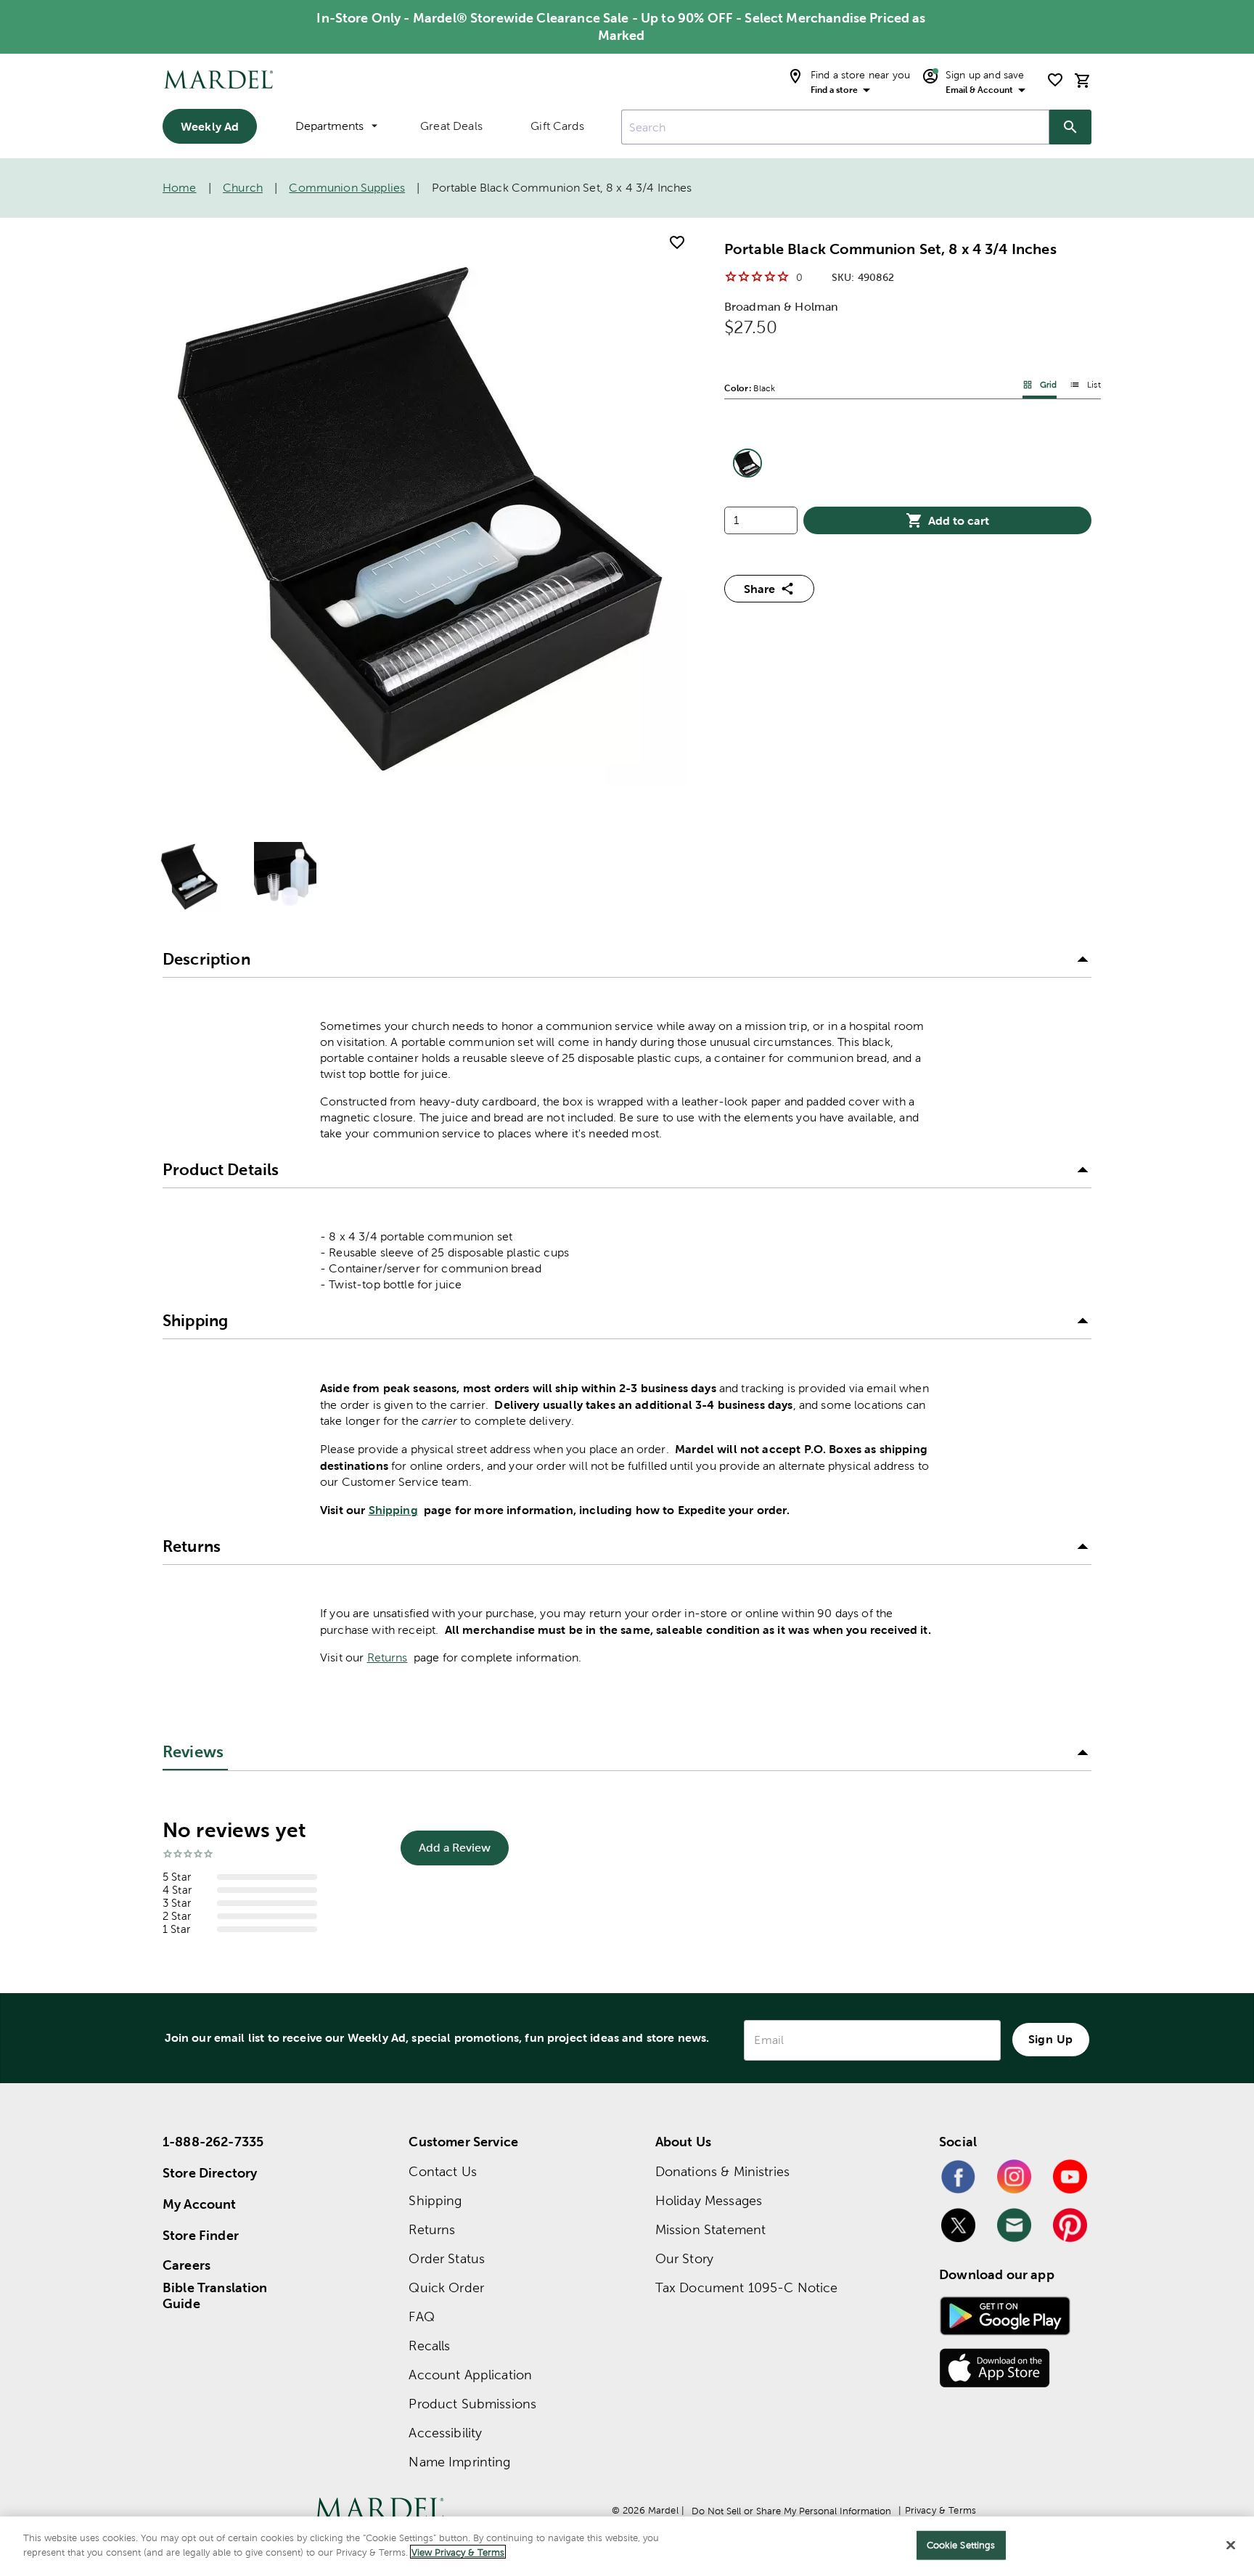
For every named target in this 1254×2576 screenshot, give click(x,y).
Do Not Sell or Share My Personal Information (791, 2511)
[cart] (1083, 80)
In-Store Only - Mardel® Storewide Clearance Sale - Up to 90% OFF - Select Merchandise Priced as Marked (621, 26)
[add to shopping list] (677, 242)
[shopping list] (1055, 80)
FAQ (421, 2317)
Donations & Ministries (722, 2171)
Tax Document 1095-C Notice (747, 2287)
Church (243, 188)
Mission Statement (711, 2229)
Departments (329, 126)
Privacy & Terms (940, 2510)
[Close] (1231, 2545)
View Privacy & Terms (458, 2552)
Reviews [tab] (193, 1752)
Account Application (470, 2375)
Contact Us (443, 2171)
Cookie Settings (961, 2545)
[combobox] (835, 127)
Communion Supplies (347, 188)
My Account (200, 2204)
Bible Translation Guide (215, 2296)
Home (180, 188)
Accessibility (445, 2433)
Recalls (429, 2346)
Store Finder (201, 2235)
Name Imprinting (459, 2462)
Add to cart (959, 520)
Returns (388, 1657)
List (1094, 385)
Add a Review (455, 1848)
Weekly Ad (210, 126)
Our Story (684, 2258)
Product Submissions (472, 2404)
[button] (627, 960)
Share (759, 589)
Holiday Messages (709, 2200)
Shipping (393, 1510)
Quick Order (446, 2287)
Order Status (447, 2258)
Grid (1049, 385)
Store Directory (210, 2173)
